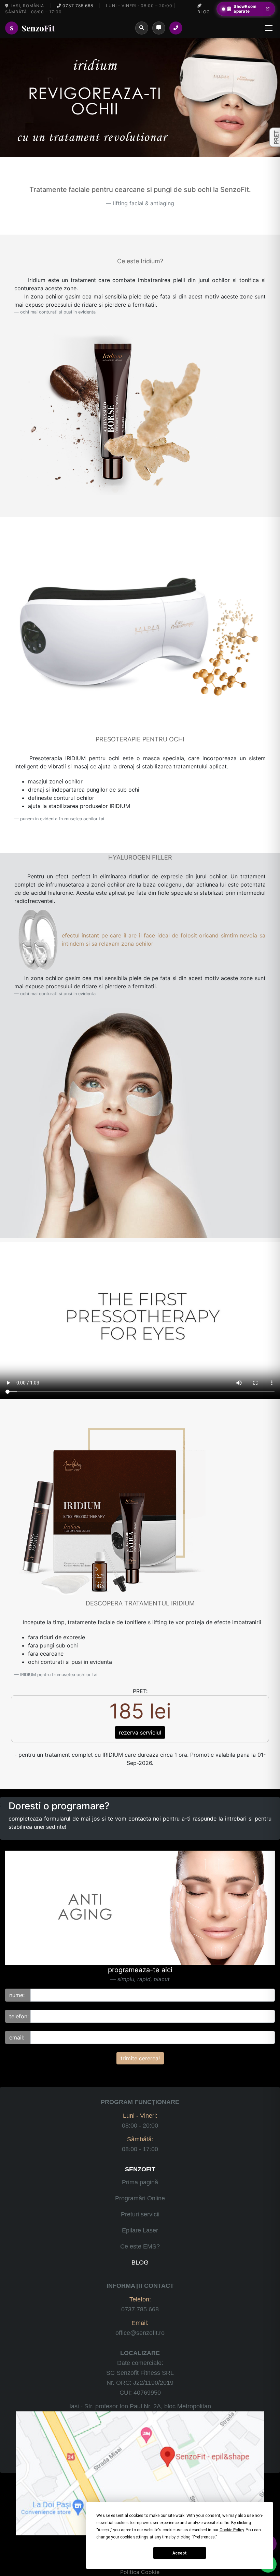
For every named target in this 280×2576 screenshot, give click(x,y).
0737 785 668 (77, 6)
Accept (180, 2553)
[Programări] (159, 28)
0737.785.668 (140, 2309)
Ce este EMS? (140, 2246)
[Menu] (269, 28)
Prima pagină (140, 2182)
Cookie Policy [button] (232, 2530)
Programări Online (140, 2198)
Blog (204, 12)
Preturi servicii (140, 2214)
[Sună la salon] (176, 28)
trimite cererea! (140, 2058)
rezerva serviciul (140, 1732)
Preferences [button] (204, 2537)
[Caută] (142, 28)
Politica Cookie (140, 2572)
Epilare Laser (140, 2230)
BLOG (140, 2262)
